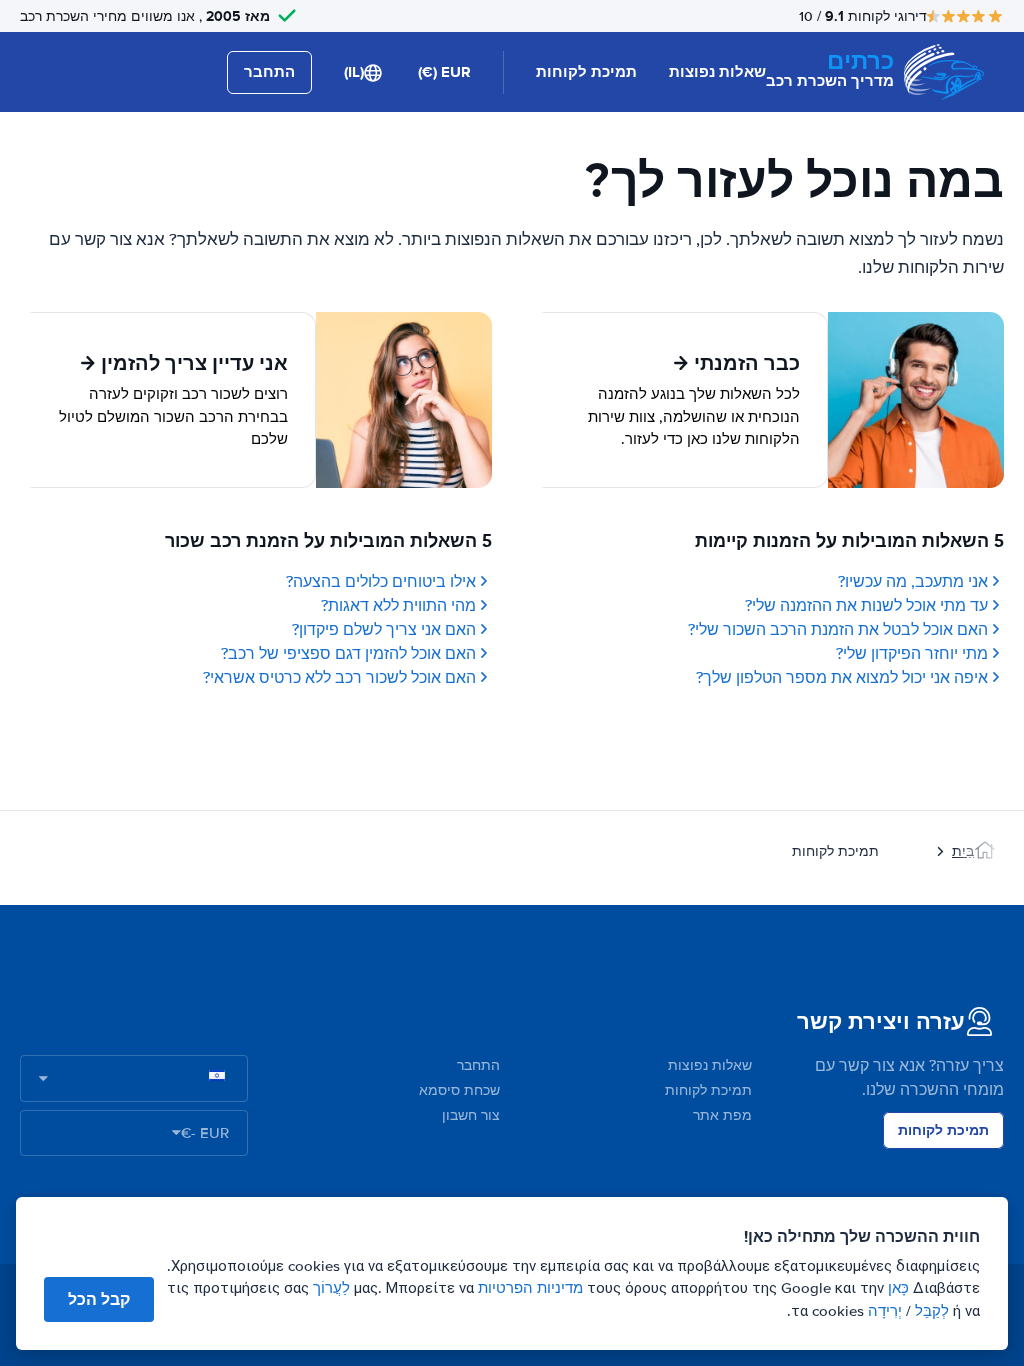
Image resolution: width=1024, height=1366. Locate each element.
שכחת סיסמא (459, 1090)
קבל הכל (99, 1299)
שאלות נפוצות (717, 72)
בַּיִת (963, 851)
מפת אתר (722, 1115)
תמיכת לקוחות (586, 72)
